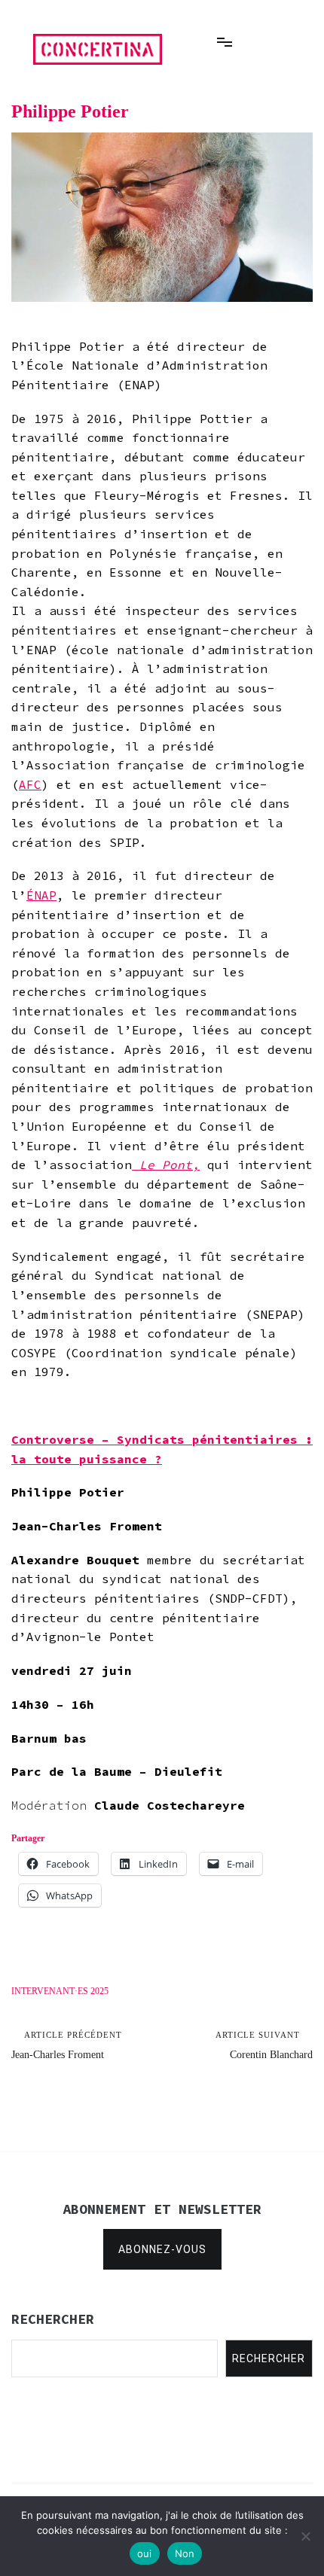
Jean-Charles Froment (67, 2045)
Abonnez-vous (162, 2249)
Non (185, 2553)
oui (145, 2553)
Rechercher (269, 2358)
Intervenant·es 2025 (60, 1991)
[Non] (305, 2536)
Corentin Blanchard (264, 2045)
